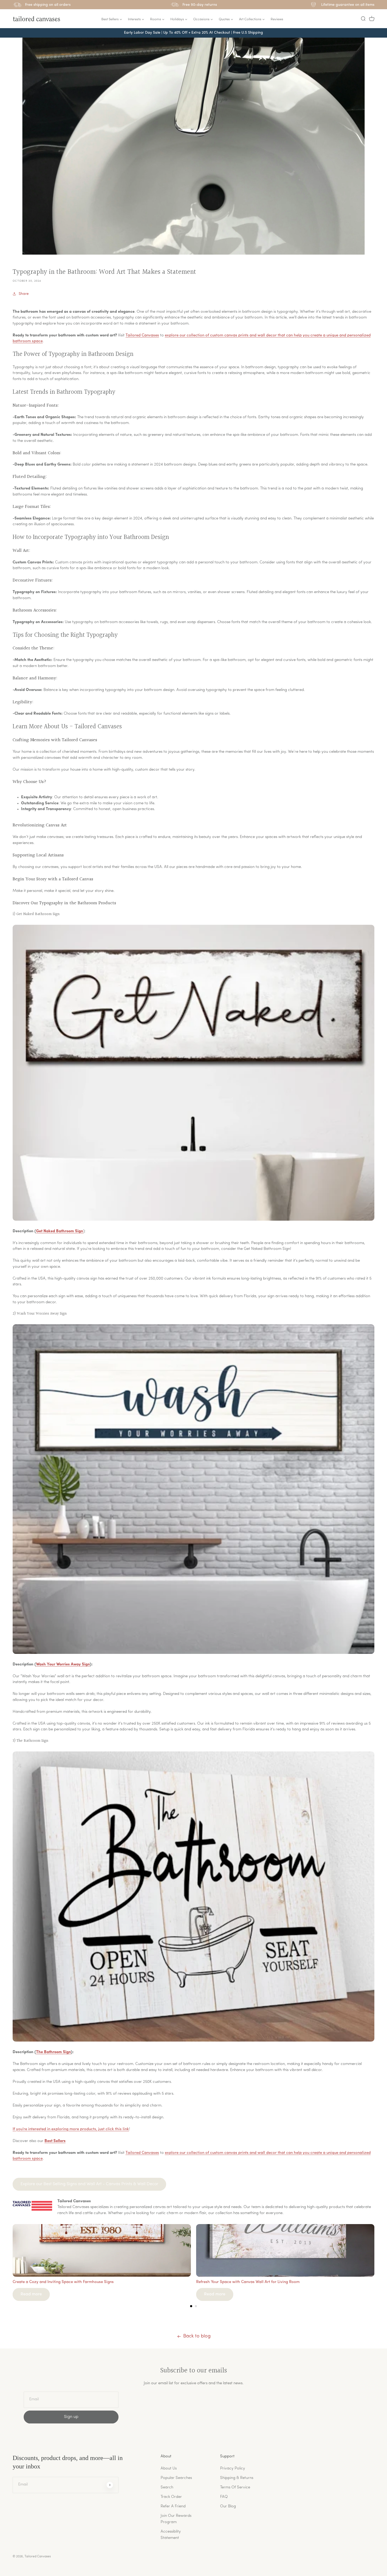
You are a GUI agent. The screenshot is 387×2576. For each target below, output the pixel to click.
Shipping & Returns (237, 2478)
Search (167, 2487)
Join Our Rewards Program (176, 2519)
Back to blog (197, 2336)
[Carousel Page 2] (196, 2306)
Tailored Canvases (142, 335)
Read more (31, 2294)
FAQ (224, 2497)
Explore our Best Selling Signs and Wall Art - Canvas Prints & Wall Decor (89, 2184)
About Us (169, 2469)
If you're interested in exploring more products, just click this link (71, 2129)
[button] (363, 19)
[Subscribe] (110, 2485)
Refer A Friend (173, 2506)
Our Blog (228, 2506)
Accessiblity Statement (171, 2535)
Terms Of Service (235, 2487)
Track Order (171, 2497)
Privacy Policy (233, 2469)
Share (24, 294)
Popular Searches (176, 2478)
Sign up (71, 2417)
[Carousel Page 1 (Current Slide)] (191, 2306)
